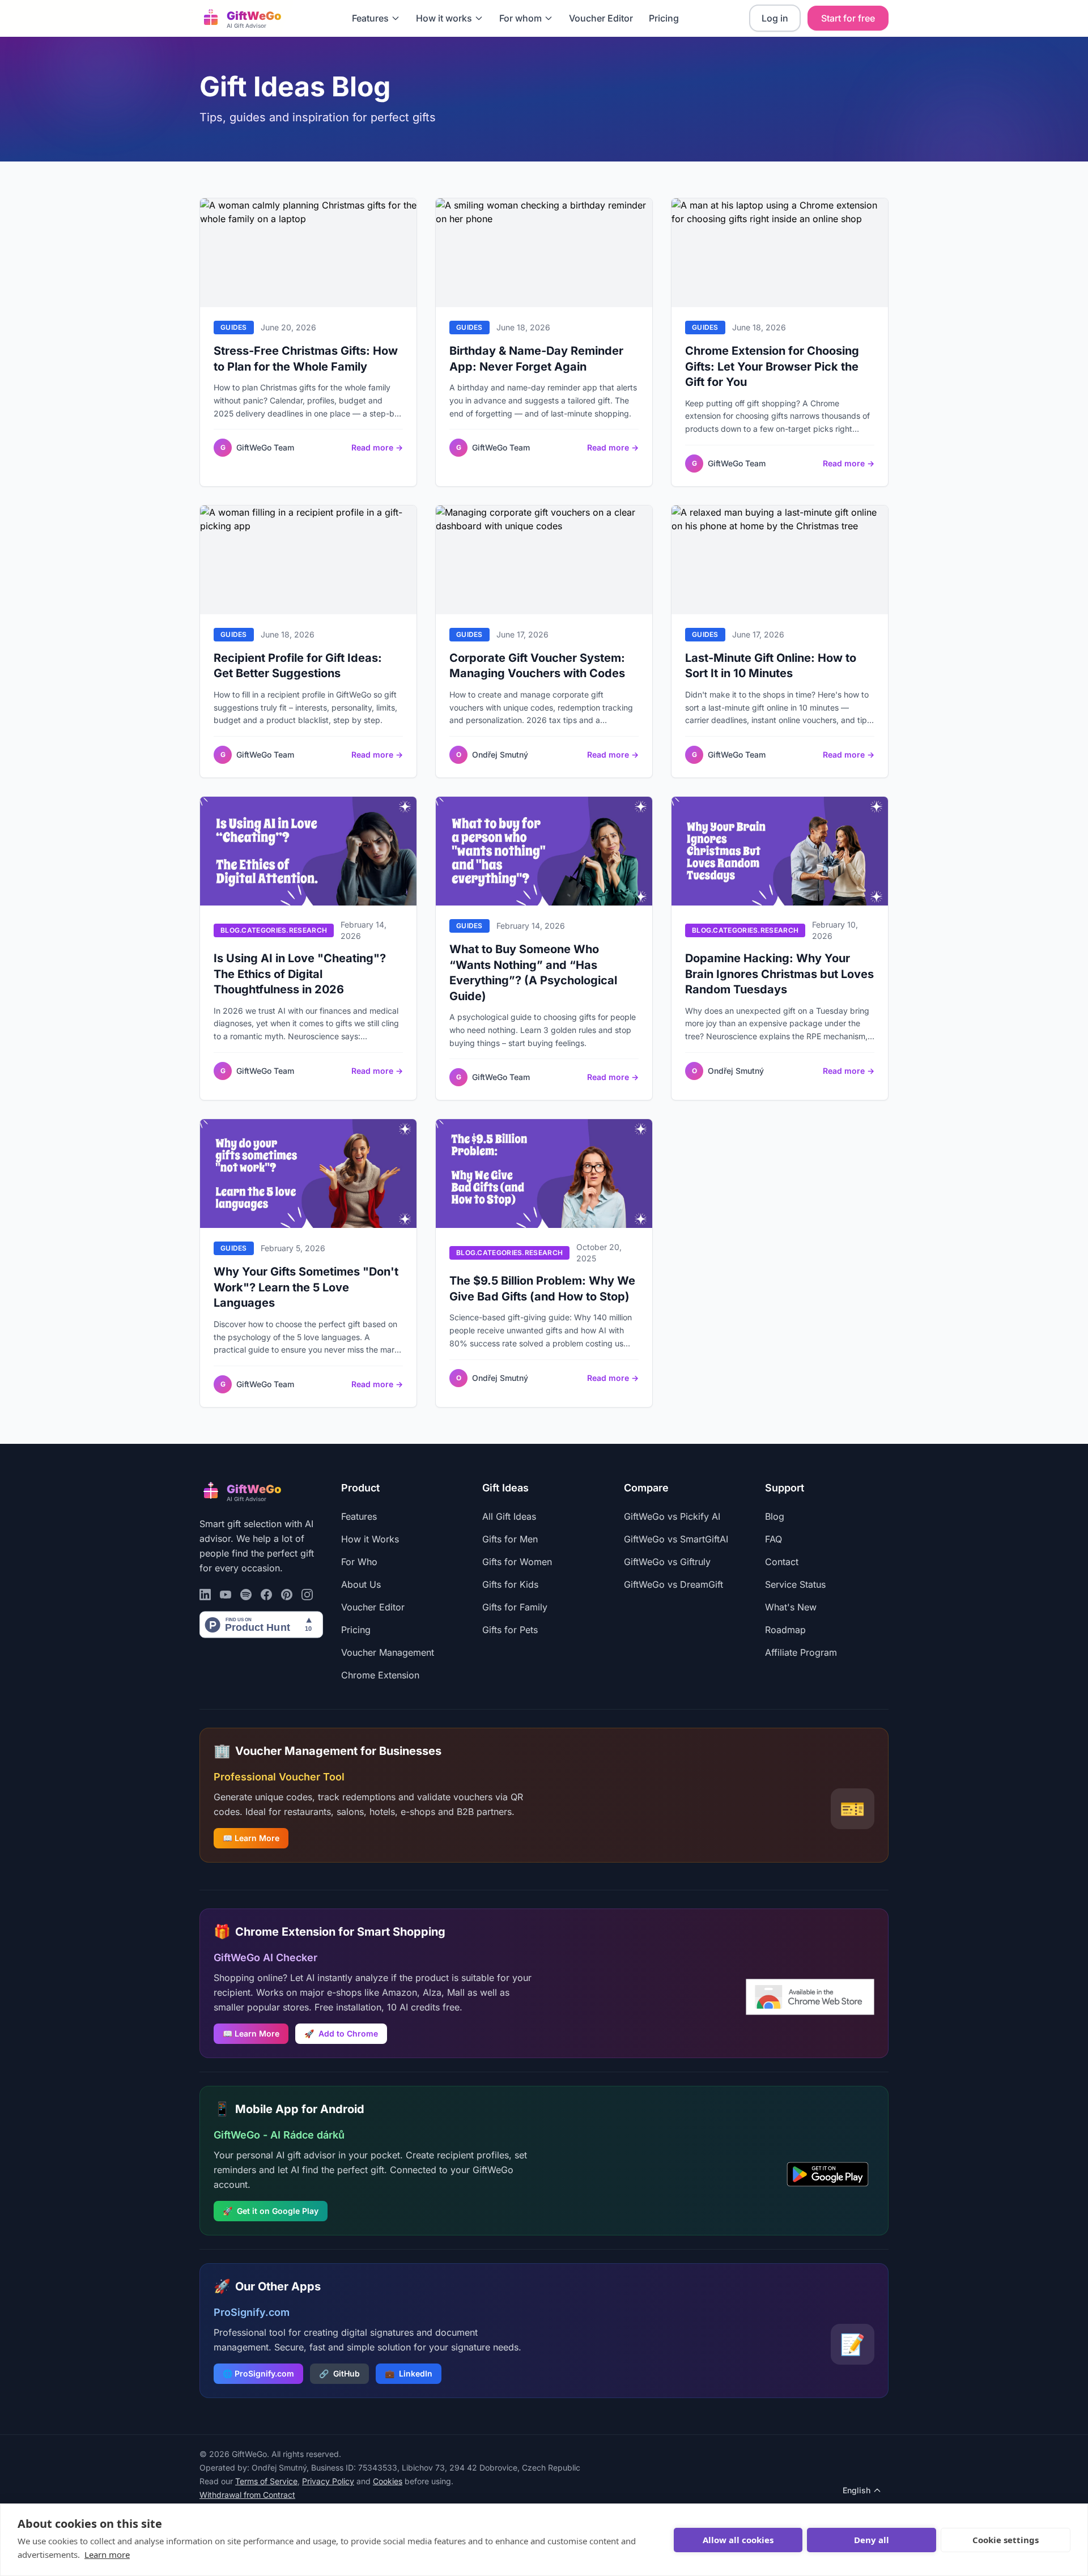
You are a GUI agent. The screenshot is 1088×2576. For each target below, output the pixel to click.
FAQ (773, 1539)
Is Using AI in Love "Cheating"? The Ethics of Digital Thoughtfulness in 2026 (300, 974)
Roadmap (785, 1630)
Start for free (848, 18)
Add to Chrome (341, 2033)
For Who (359, 1562)
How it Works (370, 1539)
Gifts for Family (515, 1607)
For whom (520, 18)
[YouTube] (226, 1595)
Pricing (664, 18)
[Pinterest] (287, 1595)
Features (370, 18)
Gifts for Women (517, 1562)
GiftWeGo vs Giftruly (667, 1562)
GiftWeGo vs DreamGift (673, 1584)
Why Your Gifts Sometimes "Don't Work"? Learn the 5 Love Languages (306, 1287)
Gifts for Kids (510, 1584)
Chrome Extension (380, 1675)
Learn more (107, 2554)
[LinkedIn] (205, 1595)
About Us (361, 1584)
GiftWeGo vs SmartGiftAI (676, 1539)
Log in (775, 18)
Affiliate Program (801, 1652)
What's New (791, 1607)
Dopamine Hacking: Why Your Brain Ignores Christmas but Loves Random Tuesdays (779, 974)
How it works (444, 18)
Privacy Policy (328, 2481)
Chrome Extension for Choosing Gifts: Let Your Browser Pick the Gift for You (772, 366)
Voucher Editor (601, 18)
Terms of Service (266, 2481)
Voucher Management (388, 1652)
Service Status (795, 1584)
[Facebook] (266, 1595)
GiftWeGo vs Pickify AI (672, 1516)
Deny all (872, 2540)
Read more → (377, 447)
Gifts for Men (510, 1539)
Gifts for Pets (510, 1630)
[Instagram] (307, 1595)
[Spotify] (246, 1595)
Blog (775, 1516)
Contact (782, 1562)
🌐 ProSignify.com (258, 2373)
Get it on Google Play (271, 2211)
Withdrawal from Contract (247, 2495)
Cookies (388, 2481)
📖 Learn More (251, 1838)
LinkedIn (409, 2373)
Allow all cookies (738, 2540)
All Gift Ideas (509, 1516)
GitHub (339, 2373)
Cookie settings (1006, 2540)
